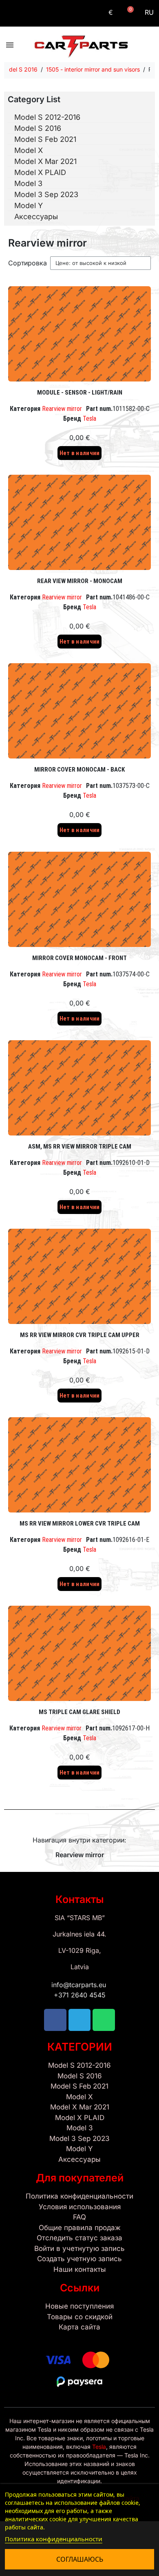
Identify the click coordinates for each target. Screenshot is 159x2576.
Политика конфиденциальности (54, 2539)
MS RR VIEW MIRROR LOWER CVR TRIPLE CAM (80, 1524)
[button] (128, 13)
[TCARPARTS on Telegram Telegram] (26, 13)
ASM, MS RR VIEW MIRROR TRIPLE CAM (80, 1147)
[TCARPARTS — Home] (81, 47)
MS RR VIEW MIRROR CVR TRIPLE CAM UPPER (80, 1335)
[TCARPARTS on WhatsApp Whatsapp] (41, 13)
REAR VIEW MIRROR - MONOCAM (80, 581)
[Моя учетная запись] (92, 13)
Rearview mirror (62, 409)
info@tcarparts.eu (80, 1985)
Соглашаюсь (80, 2559)
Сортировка (28, 263)
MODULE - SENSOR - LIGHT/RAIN (80, 393)
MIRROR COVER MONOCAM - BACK (79, 770)
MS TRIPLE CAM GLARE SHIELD (79, 1712)
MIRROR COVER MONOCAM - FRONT (79, 958)
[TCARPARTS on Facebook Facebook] (11, 13)
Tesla (89, 418)
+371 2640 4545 (80, 1995)
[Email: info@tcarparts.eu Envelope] (56, 13)
